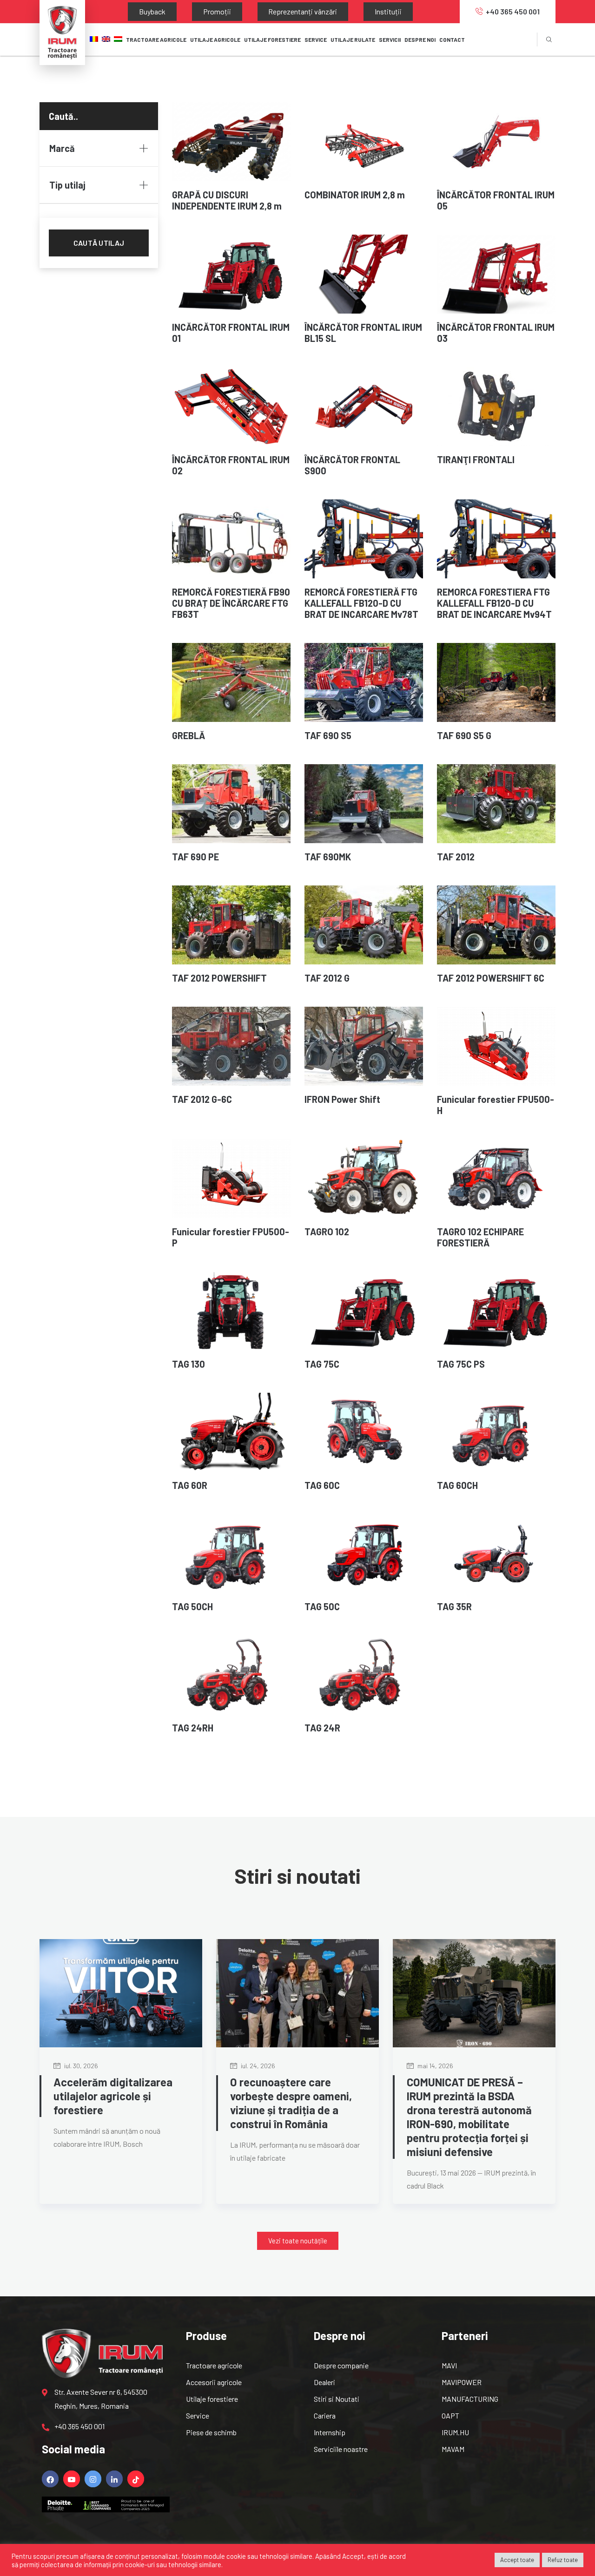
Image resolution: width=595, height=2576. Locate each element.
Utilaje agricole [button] (215, 39)
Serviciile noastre (341, 2449)
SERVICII (390, 39)
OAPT (450, 2415)
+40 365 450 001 (513, 11)
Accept (353, 2556)
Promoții (191, 11)
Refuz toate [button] (563, 2560)
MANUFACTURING (470, 2399)
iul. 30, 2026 (80, 2066)
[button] (298, 2241)
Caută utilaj (99, 243)
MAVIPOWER (462, 2382)
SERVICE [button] (316, 39)
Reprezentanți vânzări (259, 11)
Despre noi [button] (420, 39)
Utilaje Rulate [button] (353, 39)
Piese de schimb (211, 2432)
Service (198, 2415)
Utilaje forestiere (212, 2399)
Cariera (325, 2415)
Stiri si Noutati (337, 2399)
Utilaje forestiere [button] (272, 39)
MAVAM (453, 2449)
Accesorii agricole (214, 2382)
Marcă (62, 148)
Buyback (143, 11)
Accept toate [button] (517, 2560)
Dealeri (324, 2382)
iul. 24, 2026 (257, 2066)
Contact (452, 39)
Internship (330, 2432)
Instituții (327, 11)
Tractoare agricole (156, 39)
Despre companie (341, 2365)
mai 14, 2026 (435, 2066)
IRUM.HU (455, 2432)
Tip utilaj (67, 185)
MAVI (449, 2365)
